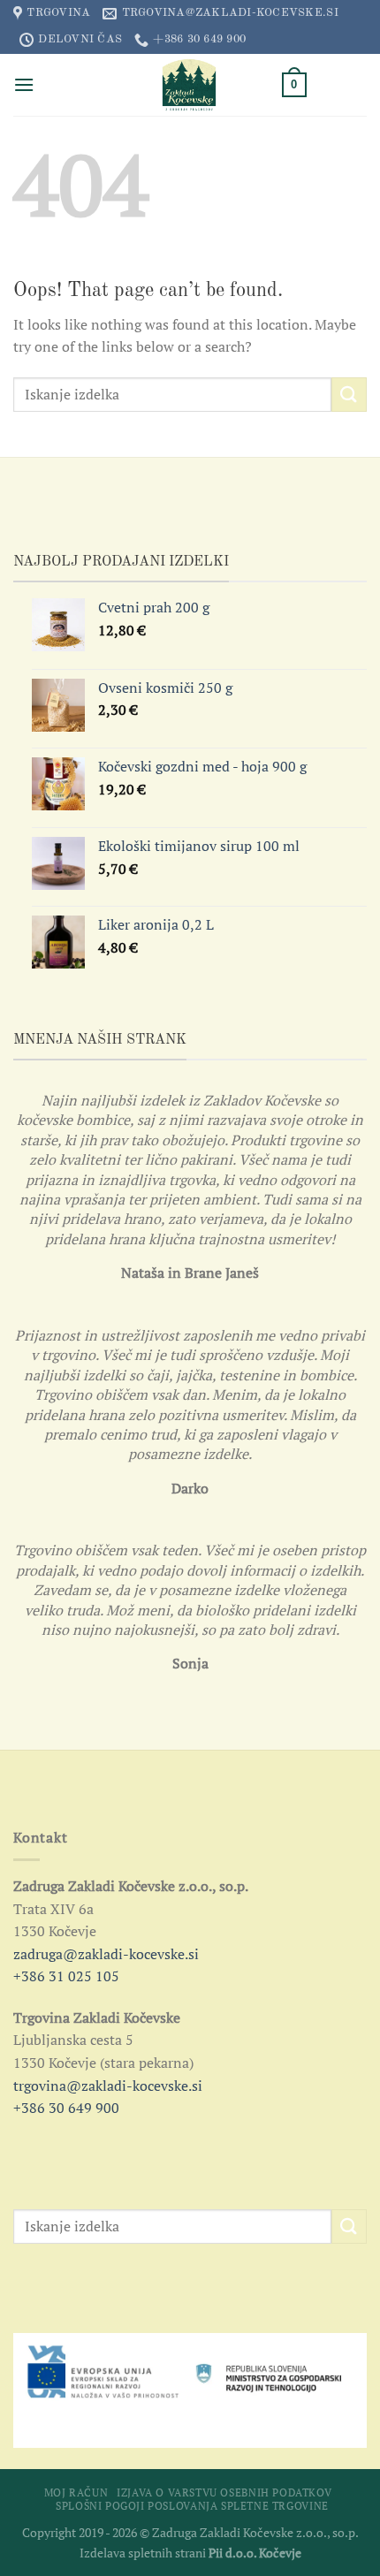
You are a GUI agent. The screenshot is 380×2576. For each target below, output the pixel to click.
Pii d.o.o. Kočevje (255, 2553)
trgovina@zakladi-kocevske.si (108, 2086)
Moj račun (76, 2492)
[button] (24, 84)
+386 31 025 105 (66, 1976)
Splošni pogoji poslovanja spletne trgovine (192, 2506)
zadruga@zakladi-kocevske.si (106, 1954)
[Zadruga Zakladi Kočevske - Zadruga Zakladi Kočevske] (190, 85)
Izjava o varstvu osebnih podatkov (224, 2492)
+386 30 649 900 (66, 2108)
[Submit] (349, 395)
